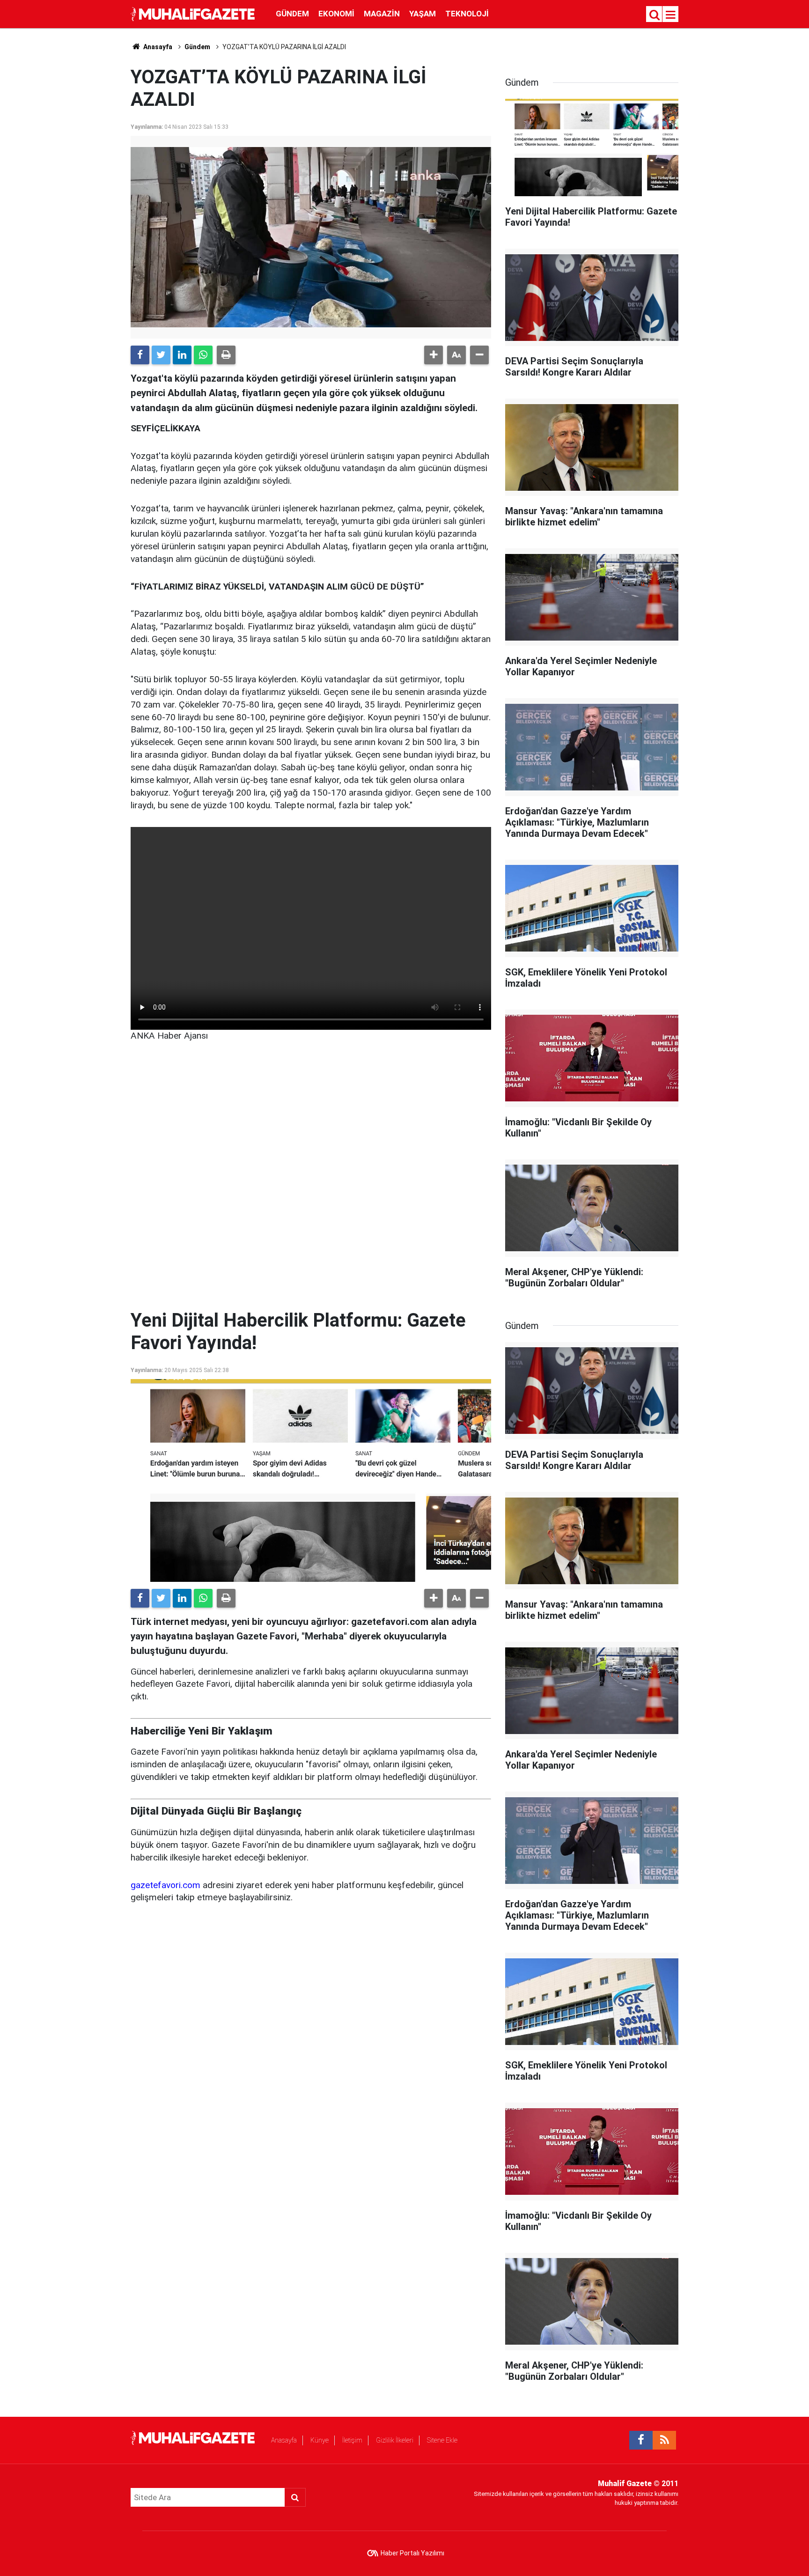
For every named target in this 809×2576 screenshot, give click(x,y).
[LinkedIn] (182, 355)
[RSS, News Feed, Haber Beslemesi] (664, 2440)
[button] (434, 355)
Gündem (292, 14)
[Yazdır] (226, 355)
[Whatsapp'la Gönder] (203, 355)
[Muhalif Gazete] (194, 13)
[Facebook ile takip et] (641, 2440)
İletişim (352, 2440)
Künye (320, 2440)
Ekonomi (336, 14)
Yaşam (423, 14)
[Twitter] (161, 355)
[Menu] (671, 15)
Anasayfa (284, 2440)
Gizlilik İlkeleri (395, 2440)
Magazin (382, 14)
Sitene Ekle (442, 2440)
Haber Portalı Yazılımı (412, 2553)
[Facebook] (140, 355)
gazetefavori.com (165, 1885)
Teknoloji (467, 14)
